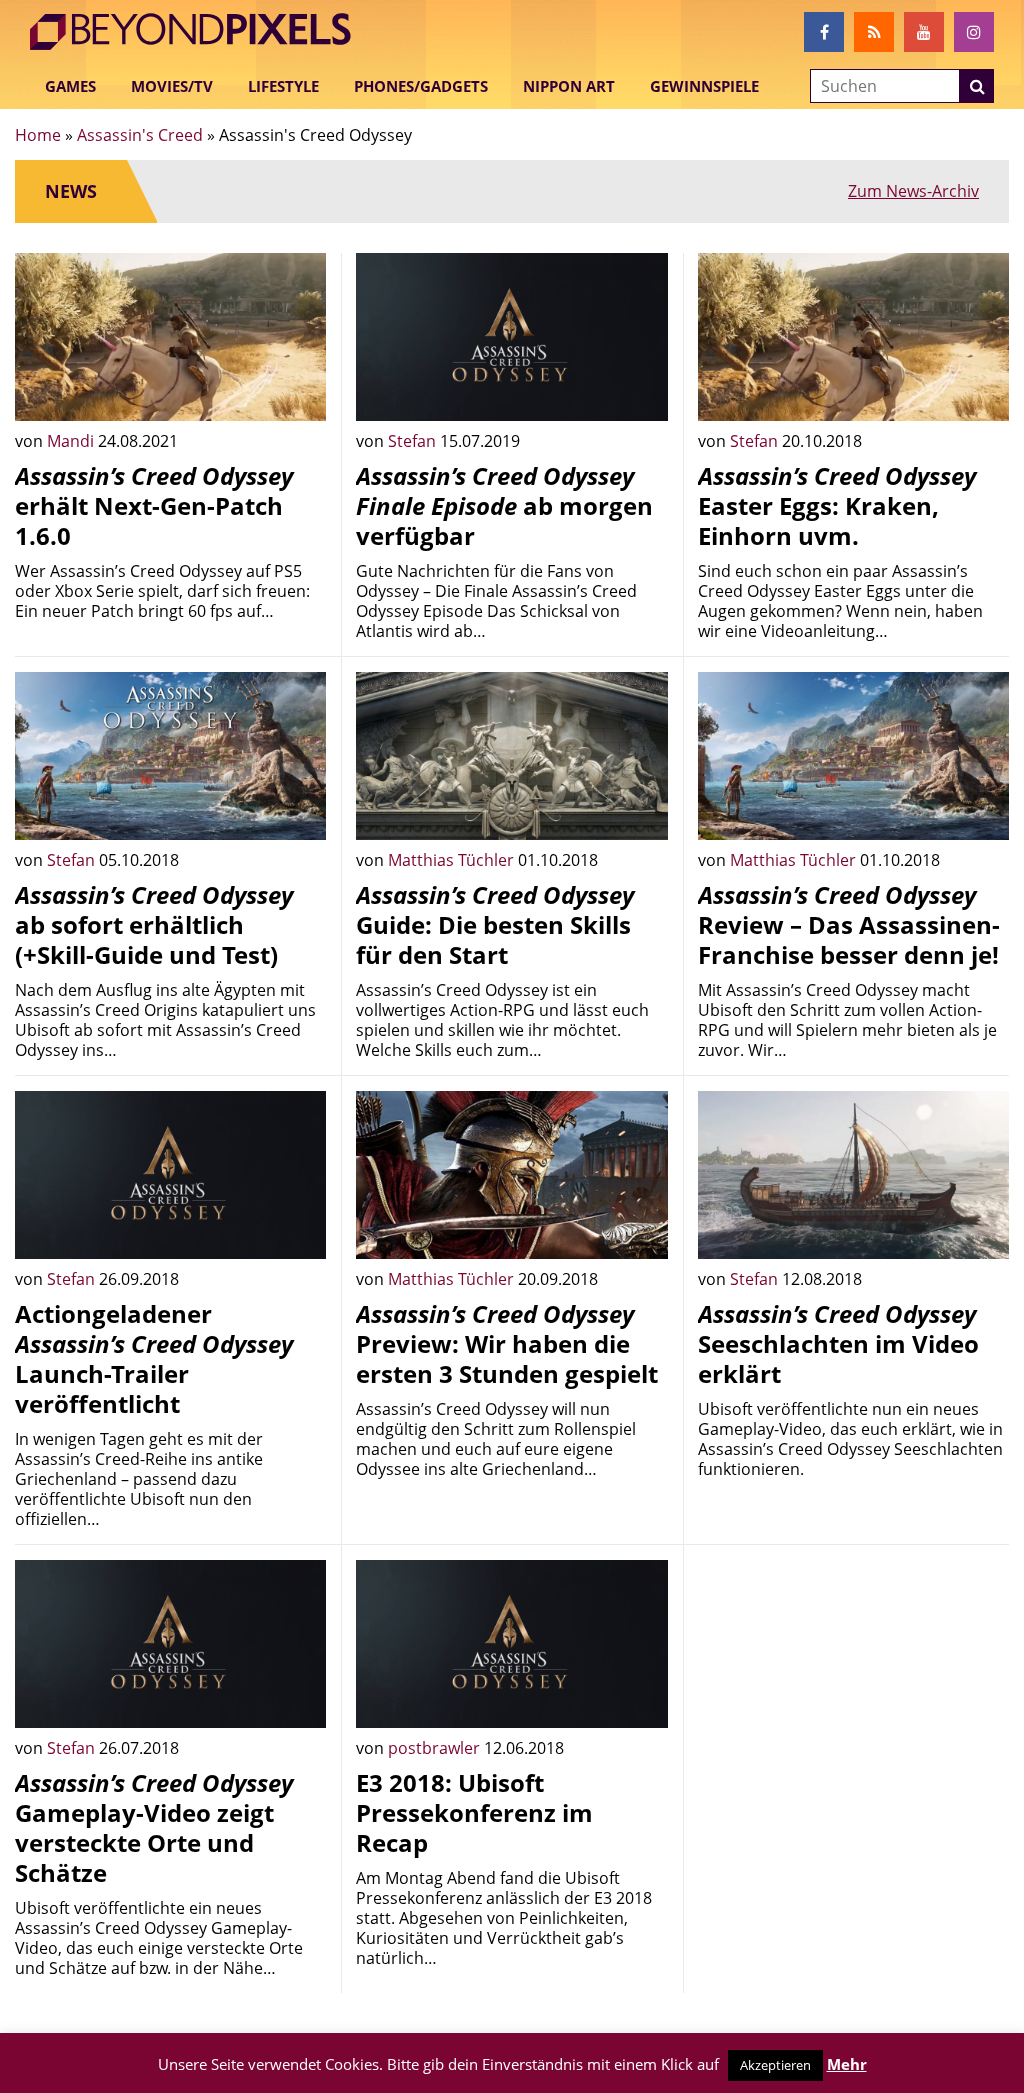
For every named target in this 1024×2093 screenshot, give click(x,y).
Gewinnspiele (704, 86)
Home (38, 135)
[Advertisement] (853, 1685)
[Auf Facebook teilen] (296, 391)
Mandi (72, 441)
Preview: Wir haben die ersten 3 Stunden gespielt (507, 1343)
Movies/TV (172, 86)
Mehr (847, 2064)
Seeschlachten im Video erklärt (838, 1343)
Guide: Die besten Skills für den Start (495, 924)
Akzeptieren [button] (775, 2065)
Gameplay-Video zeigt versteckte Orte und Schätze (154, 1827)
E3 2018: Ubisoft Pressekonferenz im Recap (474, 1812)
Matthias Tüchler (453, 860)
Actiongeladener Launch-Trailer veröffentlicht (154, 1358)
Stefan (414, 441)
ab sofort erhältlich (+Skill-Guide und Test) (154, 924)
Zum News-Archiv (913, 191)
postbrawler (436, 1748)
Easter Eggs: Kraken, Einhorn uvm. (837, 505)
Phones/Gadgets (421, 86)
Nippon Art (569, 86)
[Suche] (977, 86)
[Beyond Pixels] (200, 32)
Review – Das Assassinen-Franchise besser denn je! (849, 924)
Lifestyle (283, 86)
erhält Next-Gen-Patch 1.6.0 (154, 505)
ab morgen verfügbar (504, 505)
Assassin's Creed (140, 135)
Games (70, 86)
